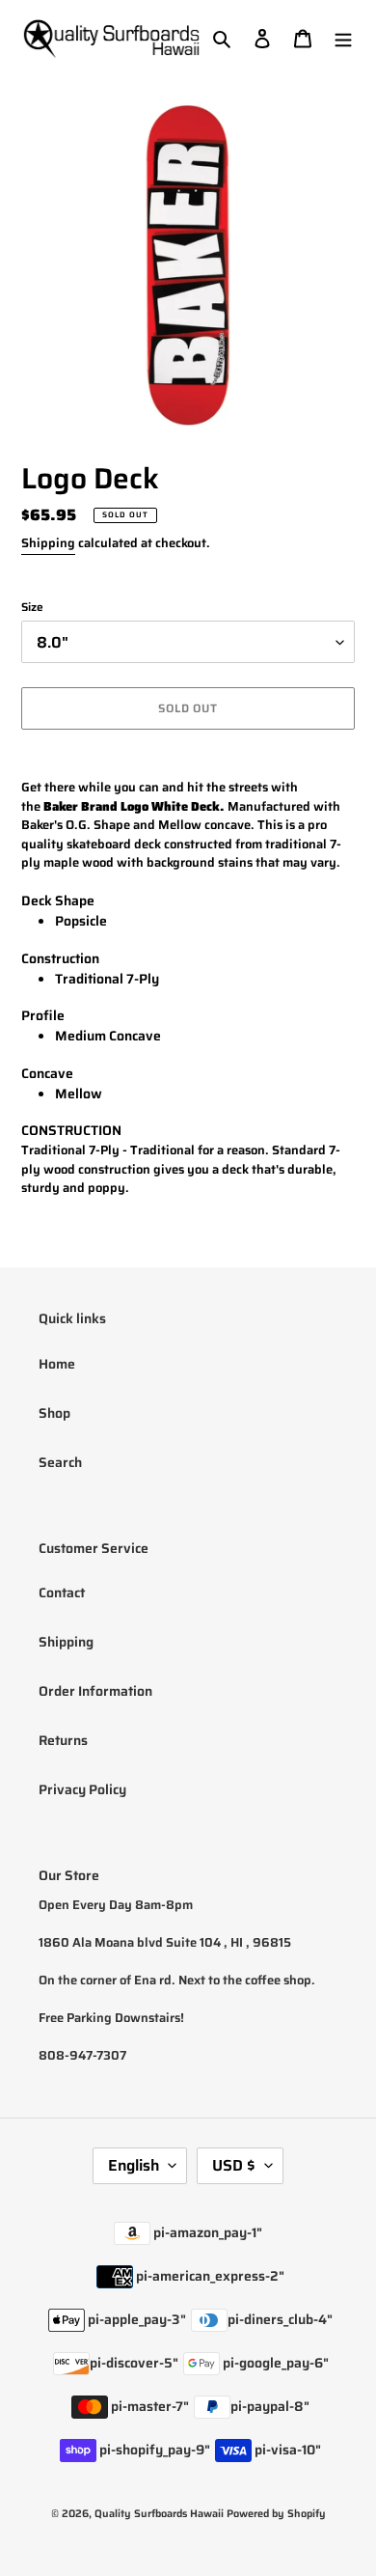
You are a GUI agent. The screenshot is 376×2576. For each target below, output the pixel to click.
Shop (54, 1413)
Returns (63, 1740)
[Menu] (343, 38)
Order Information (95, 1691)
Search (60, 1462)
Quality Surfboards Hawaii (159, 2514)
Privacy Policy (82, 1789)
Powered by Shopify (276, 2514)
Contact (62, 1593)
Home (57, 1364)
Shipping (48, 543)
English (134, 2165)
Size (32, 607)
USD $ (234, 2165)
